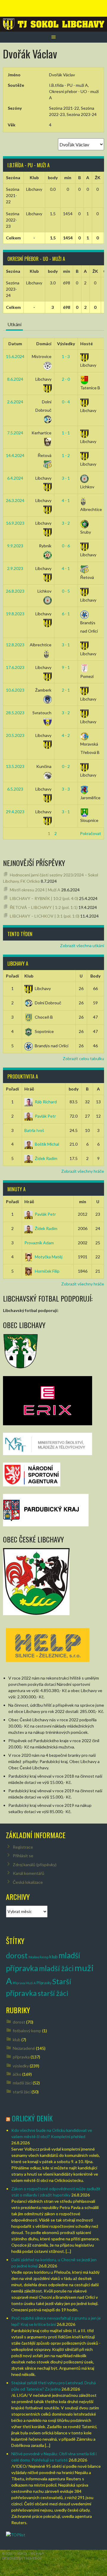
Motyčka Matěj (49, 1257)
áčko (17, 2074)
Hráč (29, 1089)
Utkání (14, 324)
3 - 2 (66, 523)
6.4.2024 (15, 478)
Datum (15, 344)
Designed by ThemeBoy (22, 2558)
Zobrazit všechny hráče (83, 1171)
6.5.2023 (15, 789)
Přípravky (44, 1983)
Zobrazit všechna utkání (82, 945)
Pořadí (12, 976)
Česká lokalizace (28, 1882)
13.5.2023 (15, 766)
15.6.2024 (15, 356)
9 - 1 (66, 667)
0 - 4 (66, 402)
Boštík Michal (47, 1144)
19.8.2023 (15, 614)
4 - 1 (66, 500)
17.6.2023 (15, 667)
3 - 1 (66, 478)
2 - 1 (66, 690)
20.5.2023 (15, 735)
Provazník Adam (39, 1243)
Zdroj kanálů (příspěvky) (35, 1865)
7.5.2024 (15, 433)
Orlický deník (32, 2118)
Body (95, 976)
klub (53, 1957)
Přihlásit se (23, 1856)
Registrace (23, 1847)
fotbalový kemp (27, 2031)
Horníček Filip (47, 1271)
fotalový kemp (38, 1957)
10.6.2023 (15, 690)
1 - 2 (66, 455)
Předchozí (15, 833)
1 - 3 (66, 356)
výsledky (21, 2066)
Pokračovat (91, 833)
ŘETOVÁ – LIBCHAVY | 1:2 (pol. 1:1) (44, 907)
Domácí (44, 344)
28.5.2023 (15, 713)
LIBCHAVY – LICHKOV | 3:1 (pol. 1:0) (45, 916)
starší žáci (53, 1993)
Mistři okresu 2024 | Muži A (35, 890)
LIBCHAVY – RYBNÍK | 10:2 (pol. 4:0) (44, 898)
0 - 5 (66, 591)
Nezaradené (24, 2048)
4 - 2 (66, 735)
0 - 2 (66, 766)
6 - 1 (66, 614)
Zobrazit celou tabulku (83, 1058)
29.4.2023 (15, 812)
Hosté (86, 344)
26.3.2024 (15, 500)
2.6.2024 (15, 402)
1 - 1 (66, 433)
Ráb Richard (46, 1102)
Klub (29, 976)
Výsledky (66, 344)
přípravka (21, 2057)
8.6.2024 (15, 379)
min (83, 1202)
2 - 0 (66, 379)
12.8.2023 (15, 645)
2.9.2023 (15, 568)
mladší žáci (56, 1968)
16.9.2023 (15, 523)
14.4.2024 (15, 455)
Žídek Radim (46, 1158)
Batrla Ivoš (34, 1130)
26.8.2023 (15, 591)
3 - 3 (66, 789)
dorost (17, 1955)
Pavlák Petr (45, 1116)
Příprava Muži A (24, 1983)
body (74, 1089)
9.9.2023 (15, 546)
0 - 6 (66, 546)
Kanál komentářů (29, 1873)
